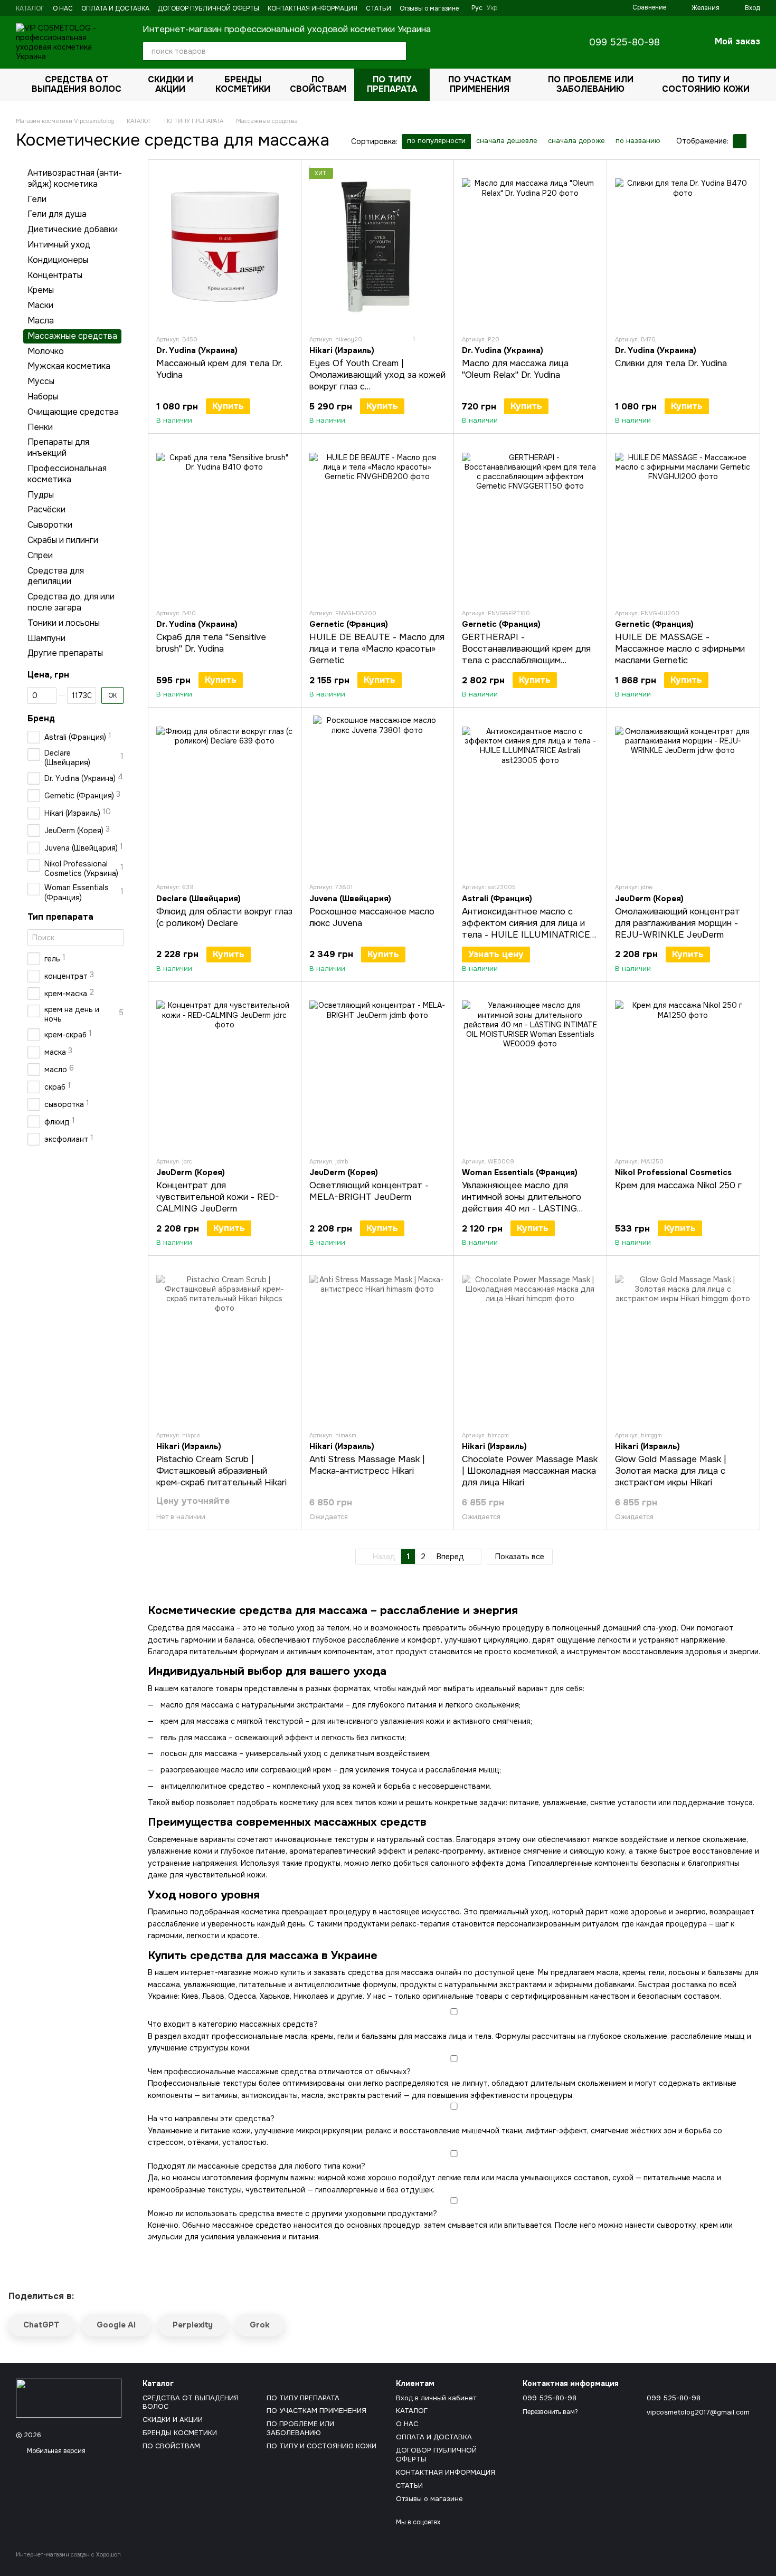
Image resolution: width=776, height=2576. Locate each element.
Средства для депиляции (56, 576)
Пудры (41, 494)
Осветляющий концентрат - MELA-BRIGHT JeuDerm (369, 1191)
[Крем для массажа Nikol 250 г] (683, 1069)
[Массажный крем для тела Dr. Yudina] (225, 247)
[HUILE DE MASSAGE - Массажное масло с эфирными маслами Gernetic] (683, 521)
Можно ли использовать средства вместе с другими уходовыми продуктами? (292, 2214)
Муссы (41, 381)
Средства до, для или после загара (71, 602)
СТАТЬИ (378, 8)
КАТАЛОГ (30, 8)
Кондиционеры (58, 259)
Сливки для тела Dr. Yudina (671, 363)
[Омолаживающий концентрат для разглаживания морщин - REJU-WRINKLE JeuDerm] (683, 795)
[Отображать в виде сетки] (740, 141)
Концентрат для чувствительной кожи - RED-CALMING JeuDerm (218, 1197)
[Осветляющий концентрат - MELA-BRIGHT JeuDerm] (378, 1069)
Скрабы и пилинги (63, 540)
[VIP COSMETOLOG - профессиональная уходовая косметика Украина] (69, 2398)
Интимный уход (59, 245)
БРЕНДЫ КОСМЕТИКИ (243, 84)
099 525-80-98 (624, 42)
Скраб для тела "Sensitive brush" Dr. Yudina (211, 643)
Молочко (46, 351)
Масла (41, 321)
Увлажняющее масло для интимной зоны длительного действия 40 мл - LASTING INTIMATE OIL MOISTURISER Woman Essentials (524, 1209)
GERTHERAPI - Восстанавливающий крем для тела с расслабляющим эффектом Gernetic (526, 655)
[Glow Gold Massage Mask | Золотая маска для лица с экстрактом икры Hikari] (683, 1343)
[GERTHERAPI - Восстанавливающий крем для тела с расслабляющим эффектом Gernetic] (530, 521)
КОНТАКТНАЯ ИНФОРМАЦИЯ (313, 8)
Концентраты (55, 275)
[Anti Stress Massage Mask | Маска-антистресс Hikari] (378, 1343)
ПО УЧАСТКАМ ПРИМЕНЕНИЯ (480, 84)
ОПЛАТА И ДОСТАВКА (115, 8)
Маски (40, 305)
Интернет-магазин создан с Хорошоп (68, 2554)
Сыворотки (50, 525)
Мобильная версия (55, 2451)
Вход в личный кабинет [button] (436, 2398)
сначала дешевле (507, 141)
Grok (260, 2325)
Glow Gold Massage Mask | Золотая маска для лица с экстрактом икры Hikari (671, 1471)
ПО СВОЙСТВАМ (318, 84)
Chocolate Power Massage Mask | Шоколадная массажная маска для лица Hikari (530, 1471)
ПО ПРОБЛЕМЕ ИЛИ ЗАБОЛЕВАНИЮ (591, 84)
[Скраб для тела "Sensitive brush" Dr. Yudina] (225, 521)
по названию (638, 141)
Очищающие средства (73, 411)
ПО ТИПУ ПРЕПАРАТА (392, 84)
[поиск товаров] (397, 51)
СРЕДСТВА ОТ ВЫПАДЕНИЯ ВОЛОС (77, 84)
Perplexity (193, 2325)
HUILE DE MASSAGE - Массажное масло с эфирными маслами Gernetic (680, 649)
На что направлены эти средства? (211, 2119)
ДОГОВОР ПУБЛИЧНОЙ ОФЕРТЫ (209, 8)
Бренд (41, 718)
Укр (492, 8)
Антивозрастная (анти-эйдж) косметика (75, 178)
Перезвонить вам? (550, 2412)
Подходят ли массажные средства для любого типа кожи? (257, 2166)
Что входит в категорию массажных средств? (233, 2024)
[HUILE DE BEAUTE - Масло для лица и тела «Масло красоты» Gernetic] (378, 521)
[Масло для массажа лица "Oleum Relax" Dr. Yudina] (530, 247)
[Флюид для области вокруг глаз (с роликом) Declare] (225, 795)
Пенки (40, 427)
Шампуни (46, 638)
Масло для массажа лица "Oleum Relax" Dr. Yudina (515, 369)
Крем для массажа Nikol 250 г (678, 1185)
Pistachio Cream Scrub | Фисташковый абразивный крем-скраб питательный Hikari (221, 1471)
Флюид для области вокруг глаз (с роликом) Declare (224, 917)
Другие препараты (65, 653)
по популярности (436, 141)
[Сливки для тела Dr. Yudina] (683, 247)
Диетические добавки (73, 229)
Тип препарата (60, 917)
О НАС (63, 8)
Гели (37, 199)
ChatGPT (41, 2325)
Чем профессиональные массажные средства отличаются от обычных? (279, 2072)
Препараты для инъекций (58, 447)
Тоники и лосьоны (64, 622)
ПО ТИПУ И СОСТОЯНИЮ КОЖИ (706, 84)
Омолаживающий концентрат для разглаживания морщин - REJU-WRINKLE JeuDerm (678, 923)
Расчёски (46, 509)
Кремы (41, 290)
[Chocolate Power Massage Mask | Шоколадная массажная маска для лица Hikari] (530, 1343)
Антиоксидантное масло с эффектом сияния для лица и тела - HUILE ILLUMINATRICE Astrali (526, 929)
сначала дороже (576, 141)
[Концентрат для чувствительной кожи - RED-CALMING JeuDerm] (225, 1069)
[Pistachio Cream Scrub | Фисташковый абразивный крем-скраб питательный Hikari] (225, 1343)
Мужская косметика (69, 366)
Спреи (40, 555)
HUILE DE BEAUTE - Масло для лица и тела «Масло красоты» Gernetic (377, 649)
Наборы (43, 397)
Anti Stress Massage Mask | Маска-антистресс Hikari (367, 1465)
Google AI (116, 2325)
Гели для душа (57, 214)
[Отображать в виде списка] (753, 141)
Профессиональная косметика (67, 474)
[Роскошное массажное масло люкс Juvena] (378, 795)
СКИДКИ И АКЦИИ (171, 84)
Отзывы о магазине (429, 8)
